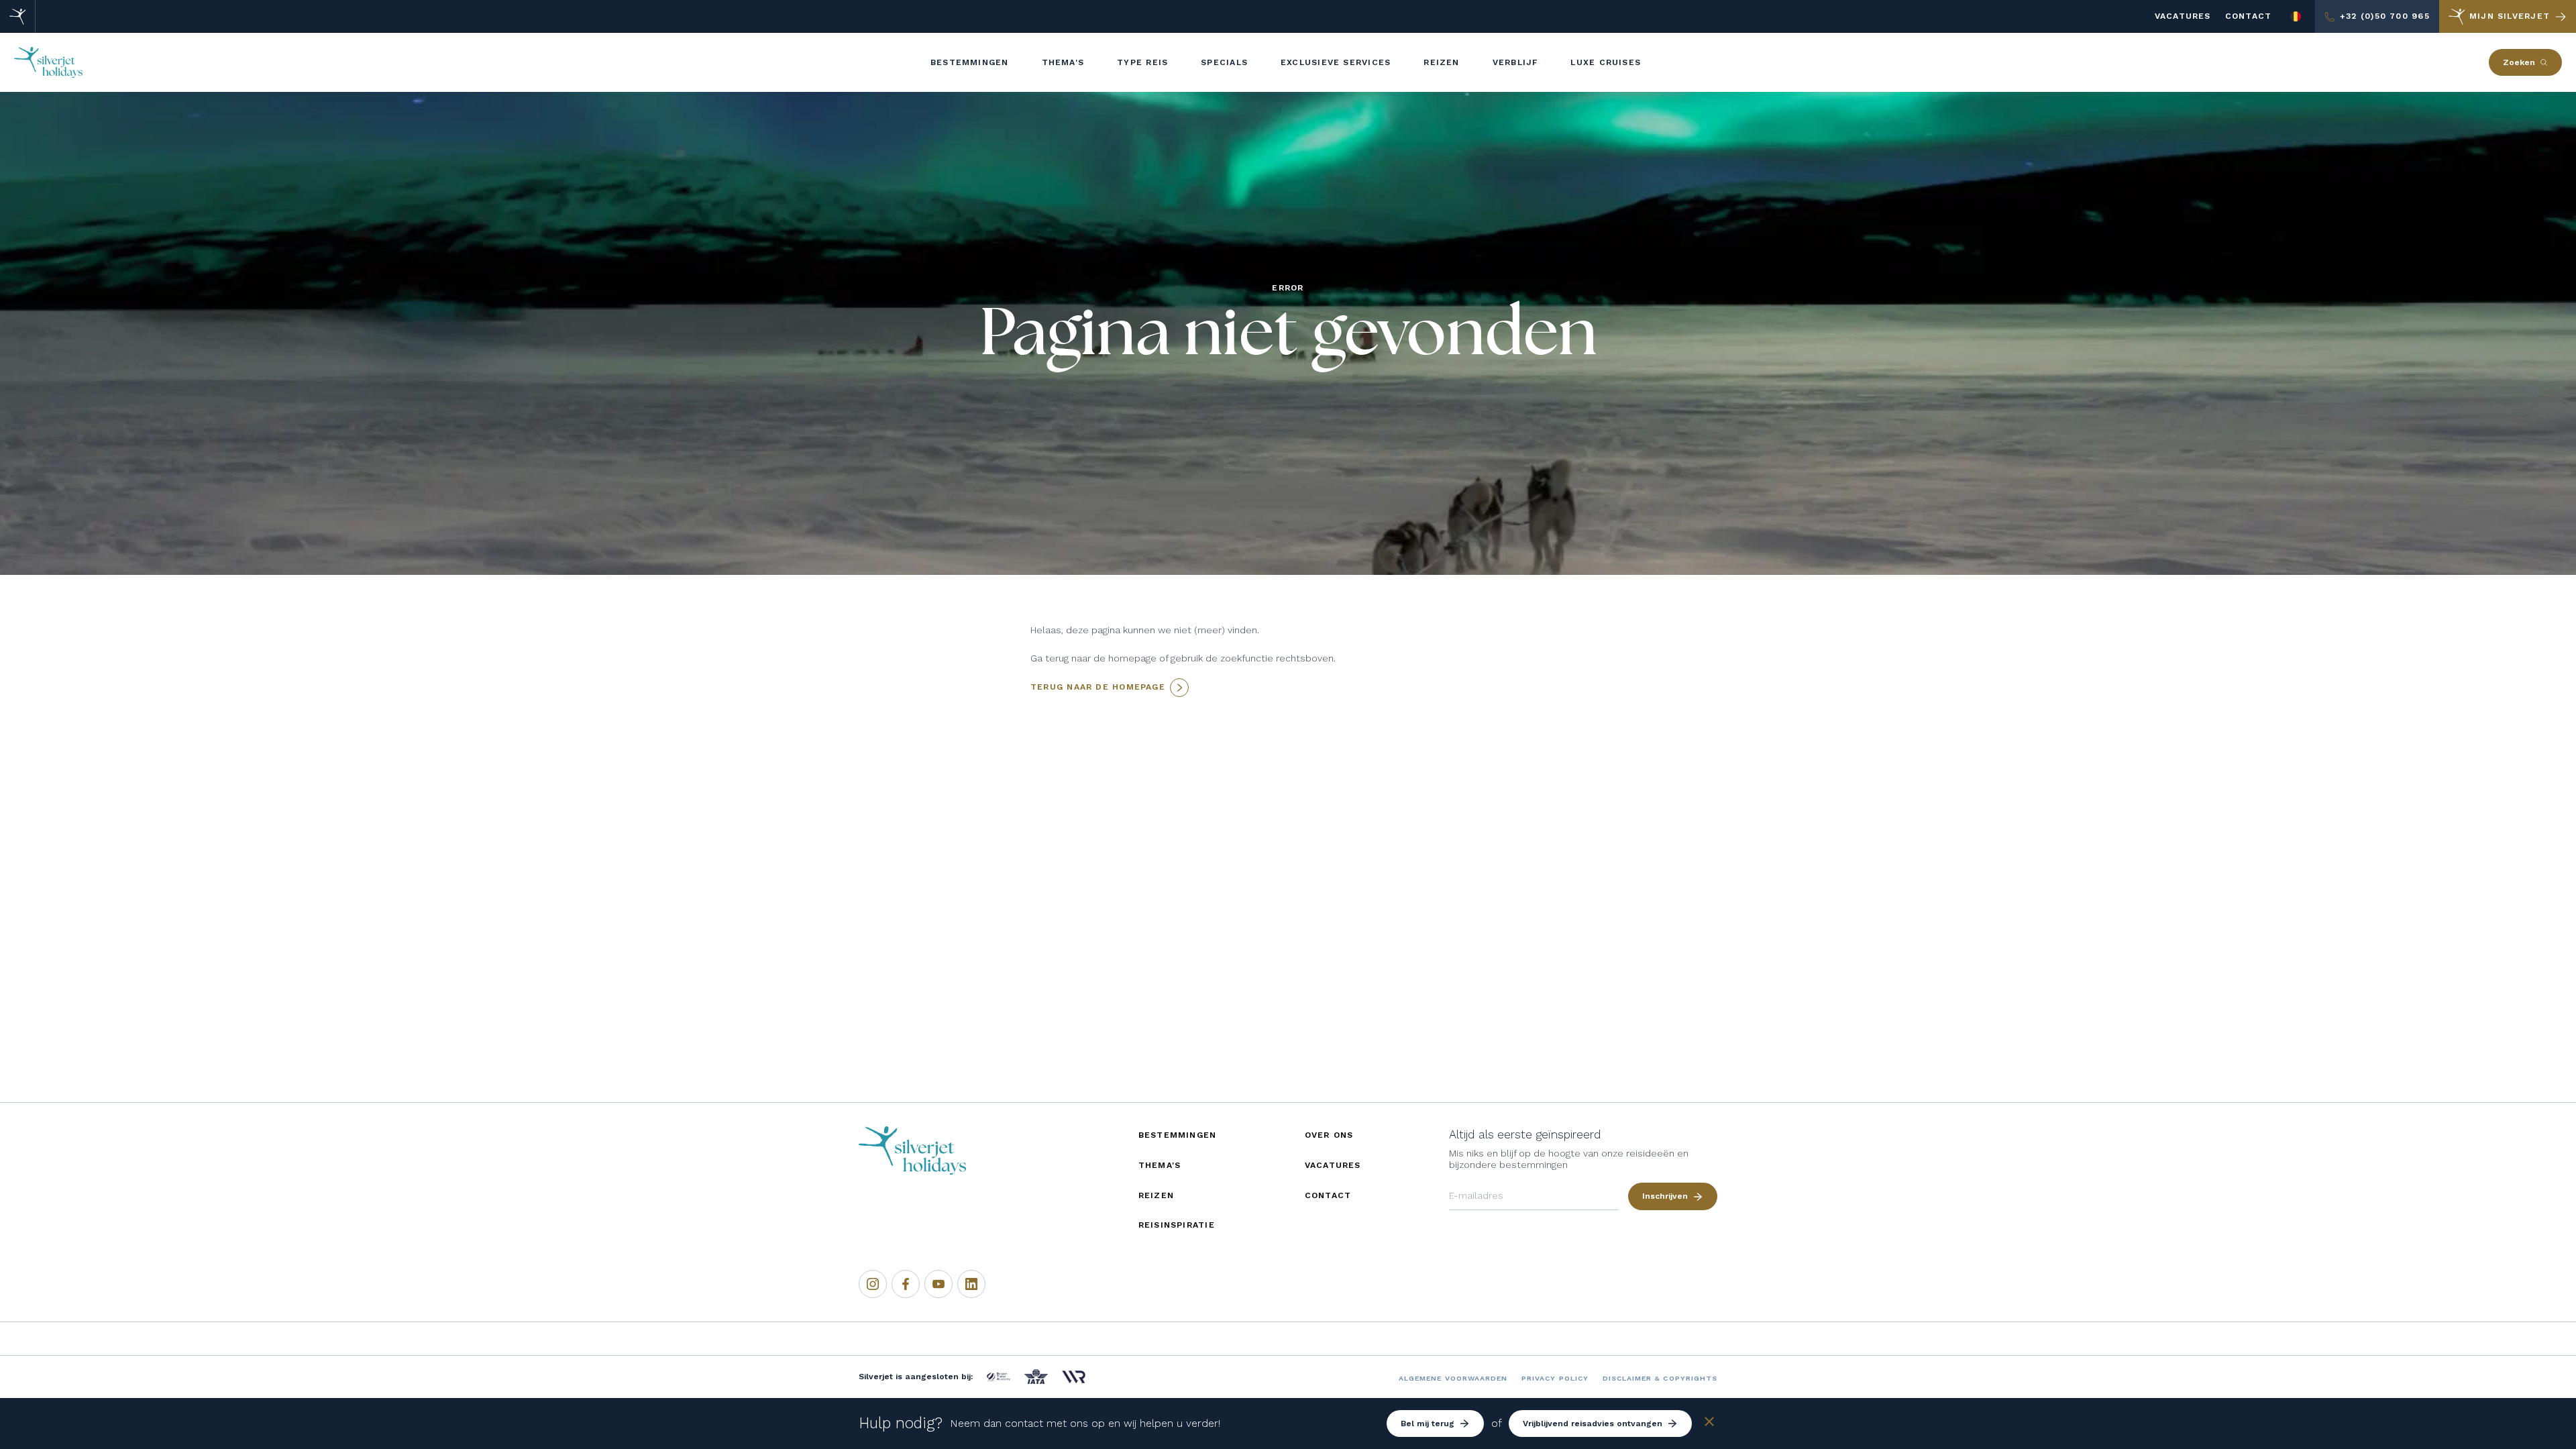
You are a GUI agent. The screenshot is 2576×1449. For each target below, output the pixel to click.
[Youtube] (938, 1284)
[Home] (18, 16)
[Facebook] (906, 1284)
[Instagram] (873, 1284)
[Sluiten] (1709, 1424)
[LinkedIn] (971, 1284)
